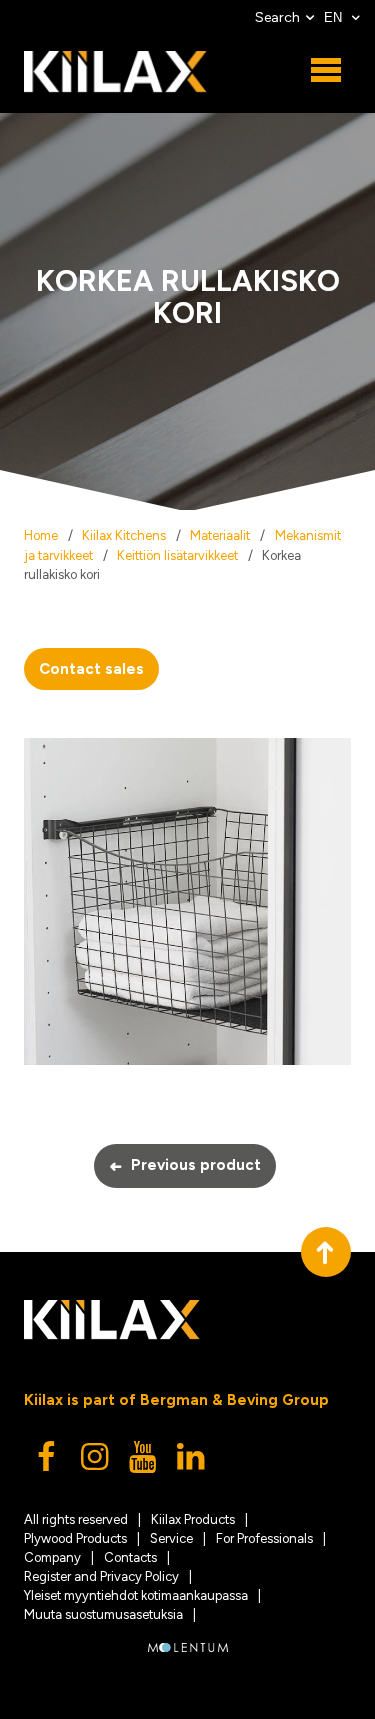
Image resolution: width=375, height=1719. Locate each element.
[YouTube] (144, 1462)
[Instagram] (96, 1462)
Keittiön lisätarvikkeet (177, 555)
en (335, 17)
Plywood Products (75, 1538)
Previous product (185, 1166)
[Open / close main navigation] (326, 71)
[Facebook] (48, 1462)
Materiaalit (220, 535)
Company (52, 1557)
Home (41, 535)
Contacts (130, 1557)
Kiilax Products (193, 1519)
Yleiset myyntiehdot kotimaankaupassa (136, 1595)
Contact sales (91, 669)
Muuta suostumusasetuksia (103, 1614)
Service (171, 1538)
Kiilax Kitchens (124, 535)
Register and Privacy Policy (101, 1576)
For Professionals (264, 1538)
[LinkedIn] (192, 1462)
